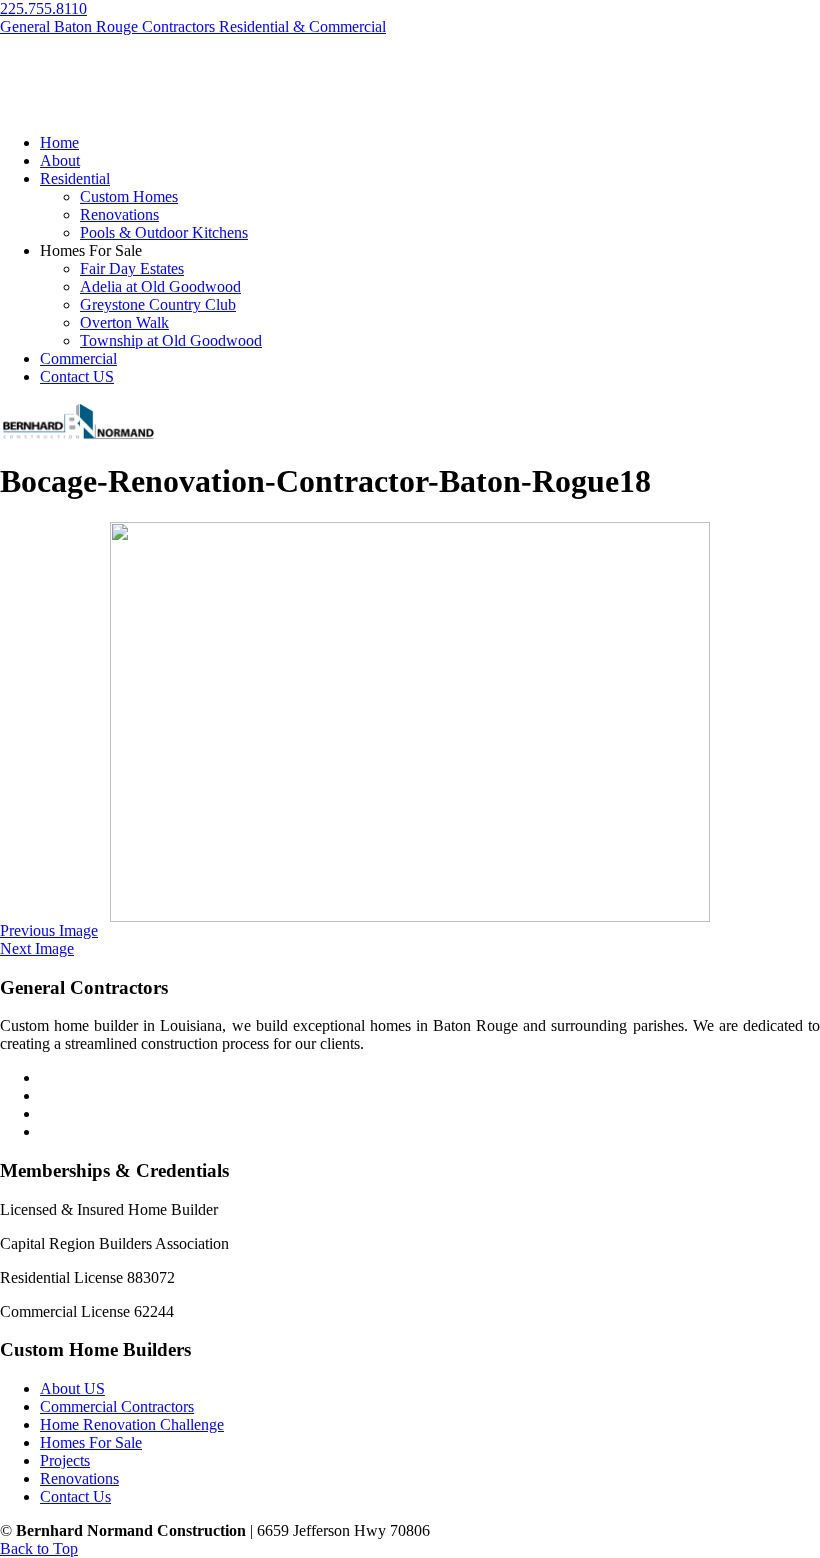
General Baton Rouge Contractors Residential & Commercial (193, 26)
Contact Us (75, 1496)
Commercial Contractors (117, 1406)
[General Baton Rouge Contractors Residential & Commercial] (77, 436)
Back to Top (39, 1548)
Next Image (37, 948)
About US (72, 1388)
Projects (65, 1460)
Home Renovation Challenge (132, 1424)
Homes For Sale (91, 1442)
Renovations (79, 1478)
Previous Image (49, 930)
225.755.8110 (43, 8)
